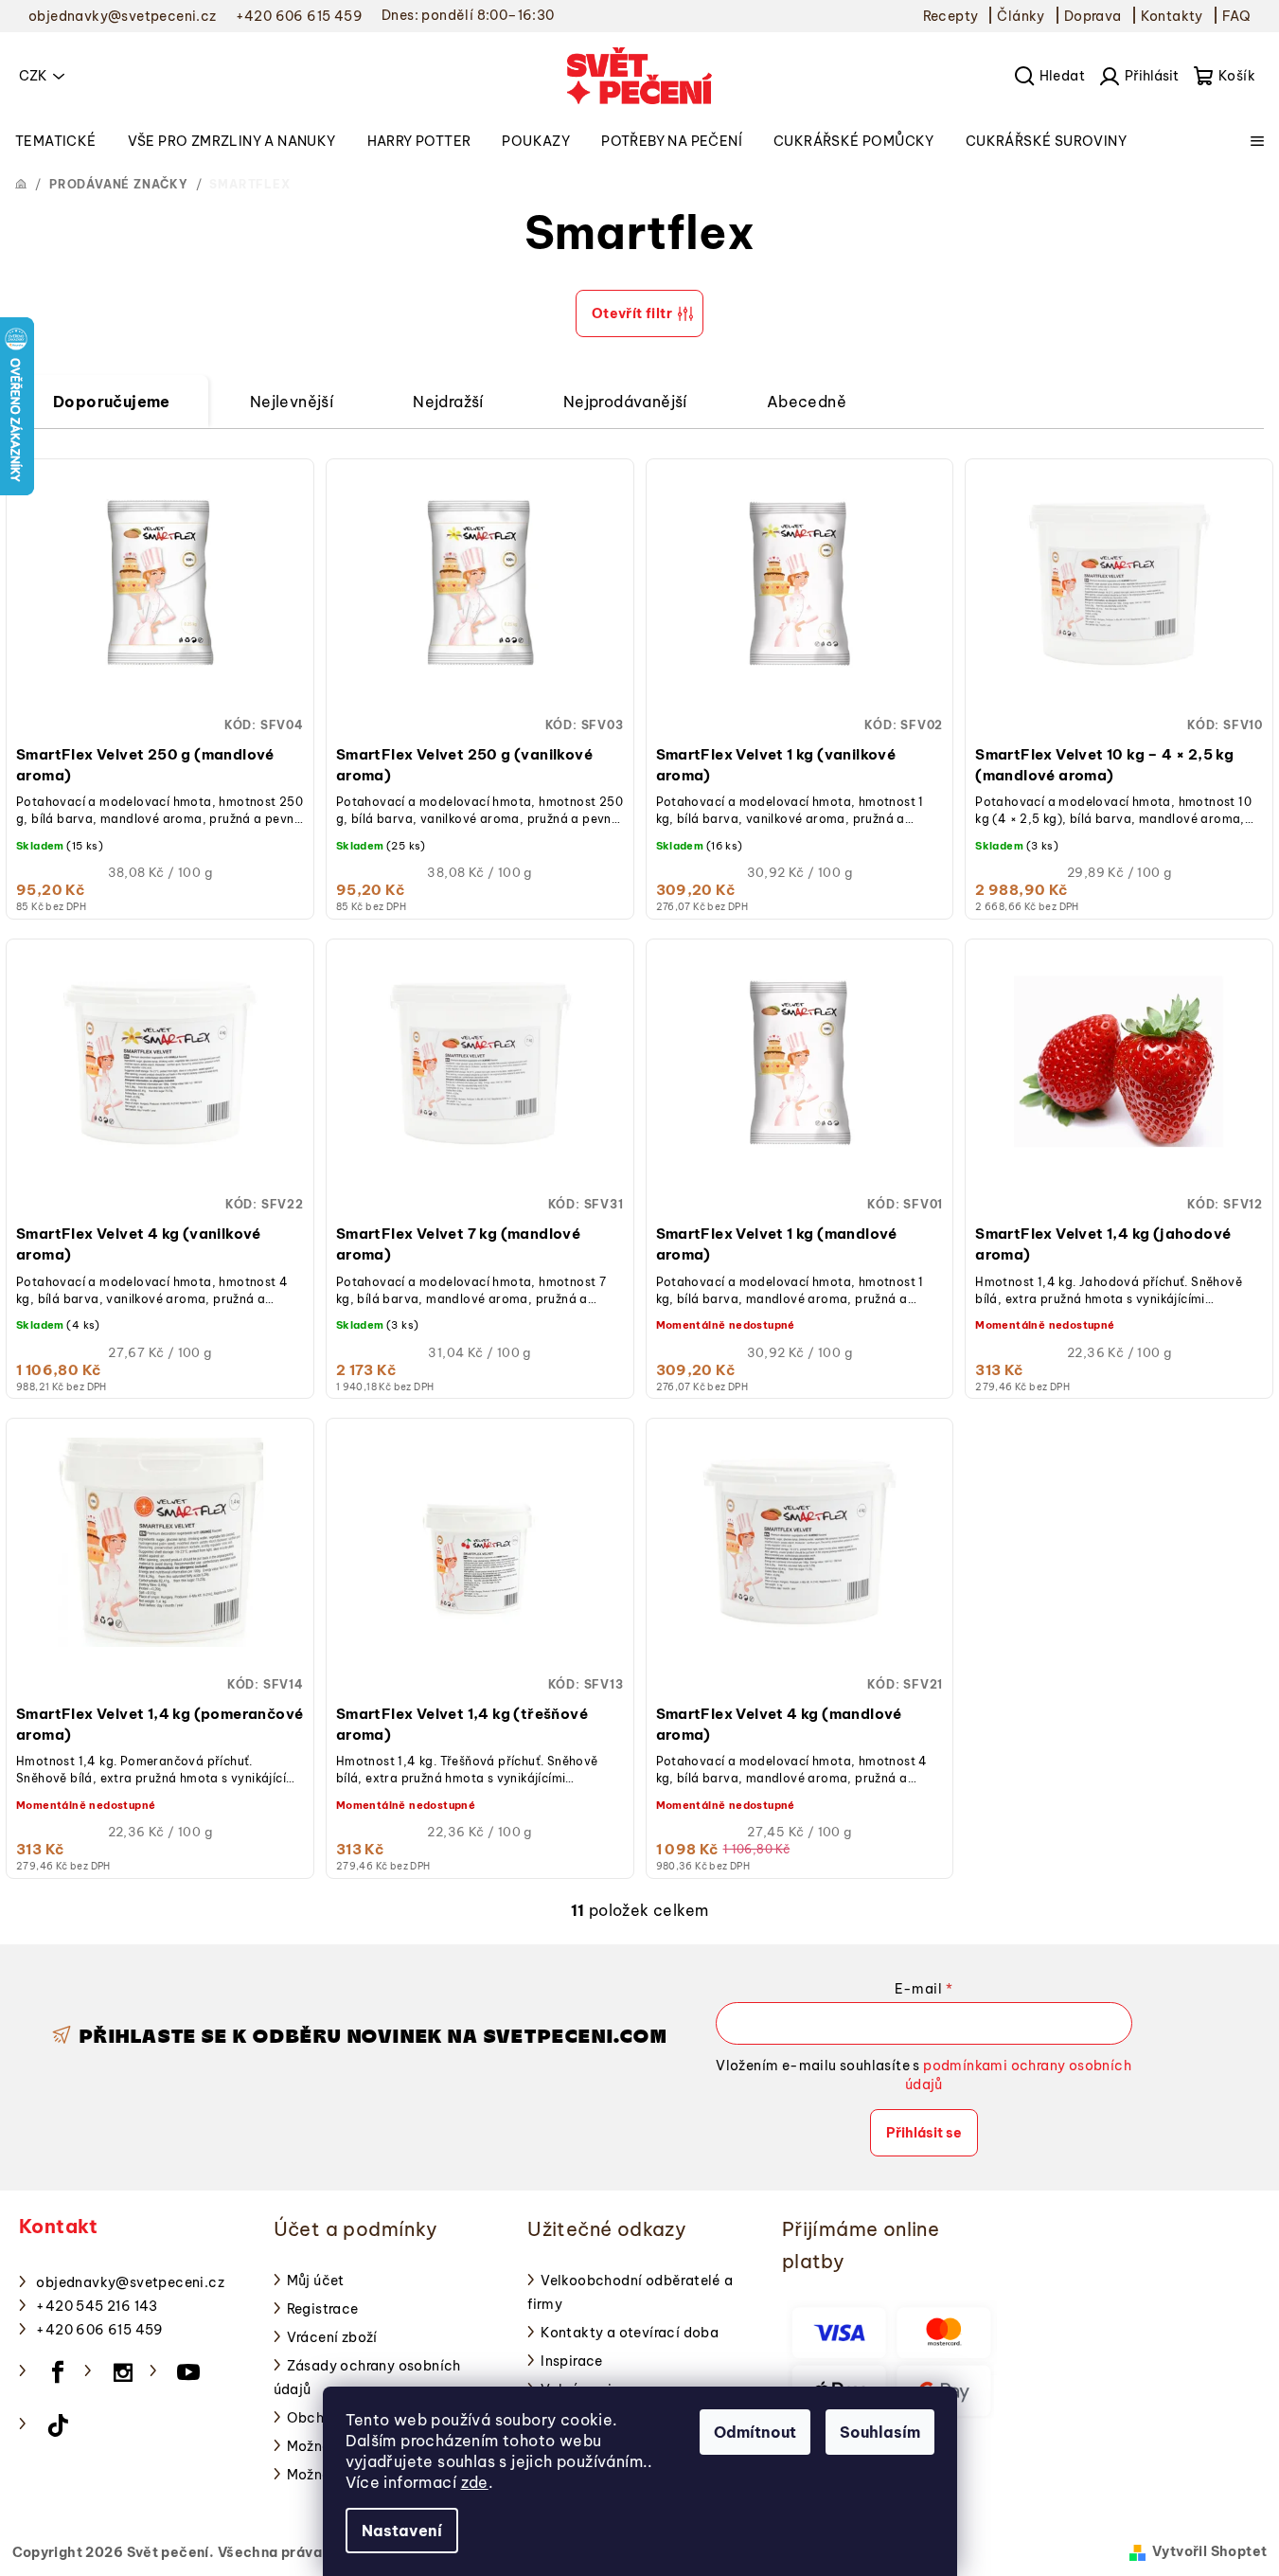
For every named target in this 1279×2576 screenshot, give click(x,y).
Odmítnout (755, 2432)
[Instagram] (123, 2372)
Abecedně (807, 402)
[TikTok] (58, 2425)
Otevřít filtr (632, 313)
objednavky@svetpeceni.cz (130, 2282)
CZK (33, 76)
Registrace (323, 2309)
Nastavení (402, 2531)
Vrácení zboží (332, 2337)
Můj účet (316, 2281)
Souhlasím (880, 2432)
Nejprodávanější (625, 402)
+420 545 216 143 (97, 2306)
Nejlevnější (292, 402)
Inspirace (572, 2361)
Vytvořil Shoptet (1209, 2551)
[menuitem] (56, 141)
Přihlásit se (924, 2133)
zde (475, 2482)
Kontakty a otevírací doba (630, 2333)
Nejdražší (448, 402)
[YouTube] (188, 2372)
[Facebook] (58, 2372)
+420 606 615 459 (99, 2330)
